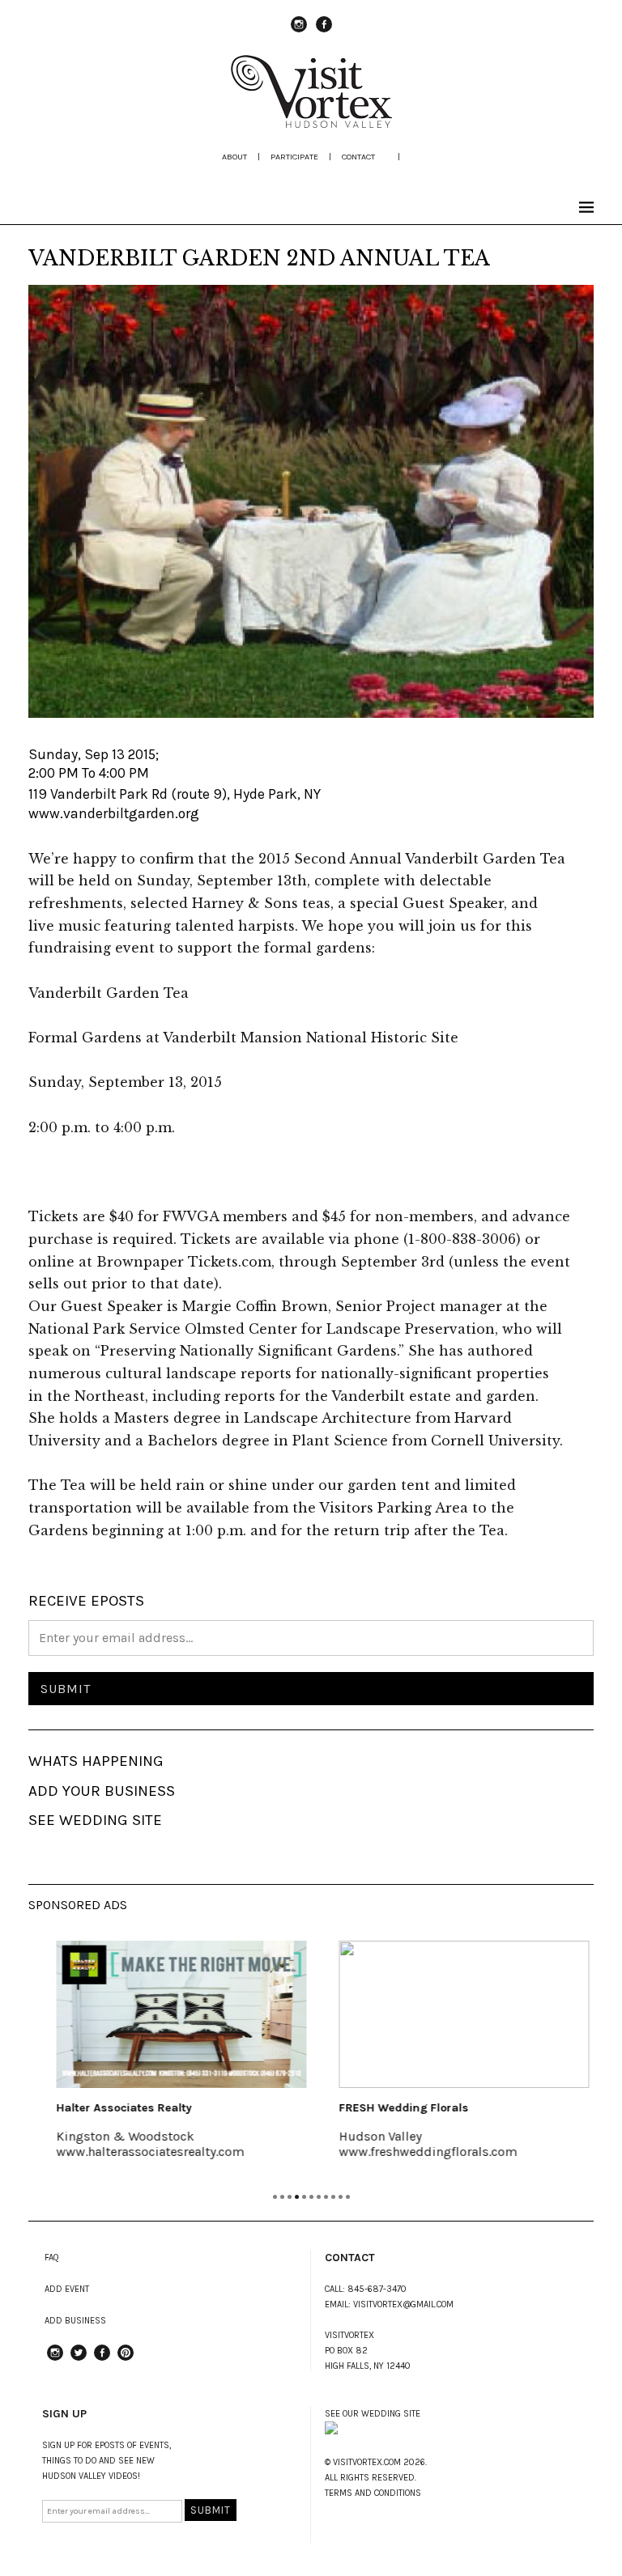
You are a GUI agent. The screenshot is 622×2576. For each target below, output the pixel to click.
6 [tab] (311, 2197)
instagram (299, 32)
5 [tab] (304, 2197)
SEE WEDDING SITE (95, 1820)
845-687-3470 (377, 2289)
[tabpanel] (170, 2060)
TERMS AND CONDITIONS (373, 2493)
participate (294, 157)
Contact (358, 157)
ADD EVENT (67, 2289)
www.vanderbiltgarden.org (114, 813)
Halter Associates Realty (112, 2108)
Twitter (79, 2360)
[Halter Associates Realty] (170, 2014)
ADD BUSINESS (75, 2321)
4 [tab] (297, 2197)
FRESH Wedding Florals (392, 2108)
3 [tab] (290, 2197)
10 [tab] (341, 2197)
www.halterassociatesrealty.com (138, 2152)
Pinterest (126, 2360)
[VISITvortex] (311, 123)
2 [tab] (282, 2197)
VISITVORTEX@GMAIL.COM (403, 2304)
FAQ (52, 2258)
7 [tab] (319, 2197)
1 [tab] (275, 2197)
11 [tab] (348, 2197)
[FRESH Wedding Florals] (452, 2014)
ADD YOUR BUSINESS (102, 1791)
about (234, 157)
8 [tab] (326, 2197)
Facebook (324, 32)
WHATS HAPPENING (96, 1761)
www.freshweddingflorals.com (416, 2152)
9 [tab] (333, 2197)
